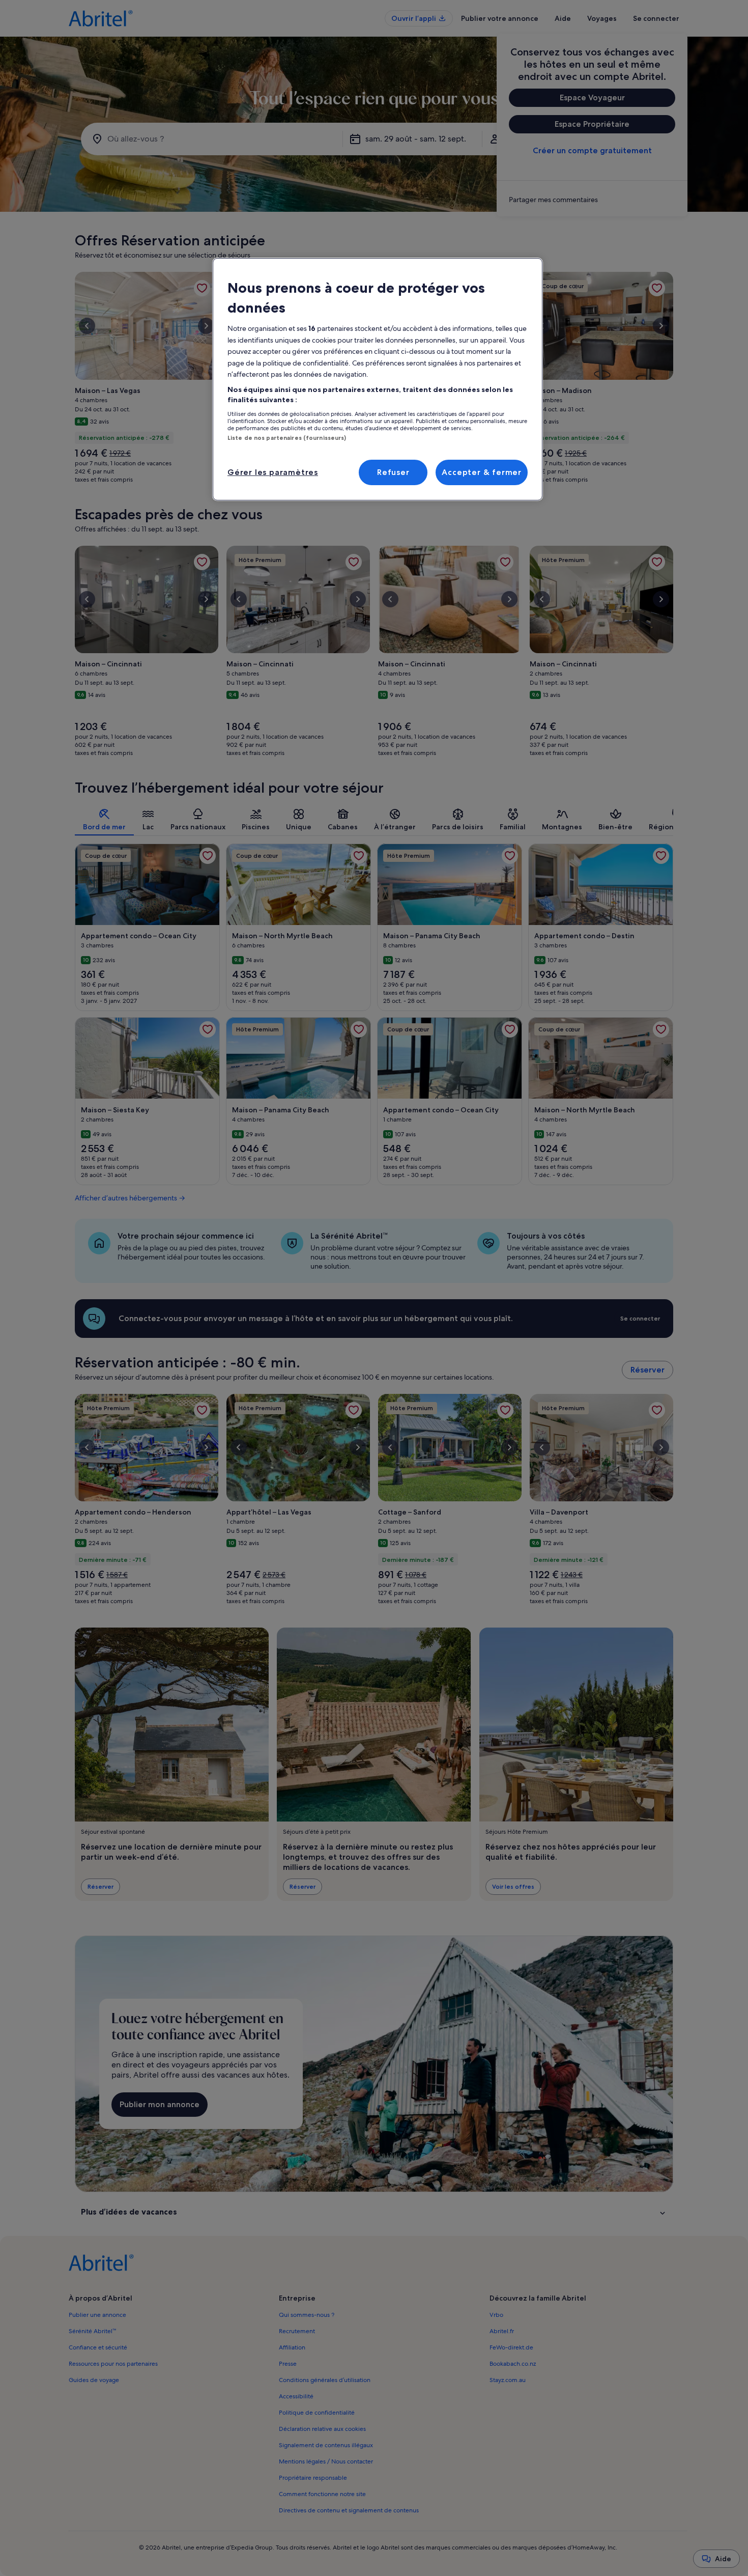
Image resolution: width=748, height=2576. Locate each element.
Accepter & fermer (482, 472)
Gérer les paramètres (273, 472)
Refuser (393, 472)
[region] (378, 379)
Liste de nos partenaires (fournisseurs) (287, 438)
